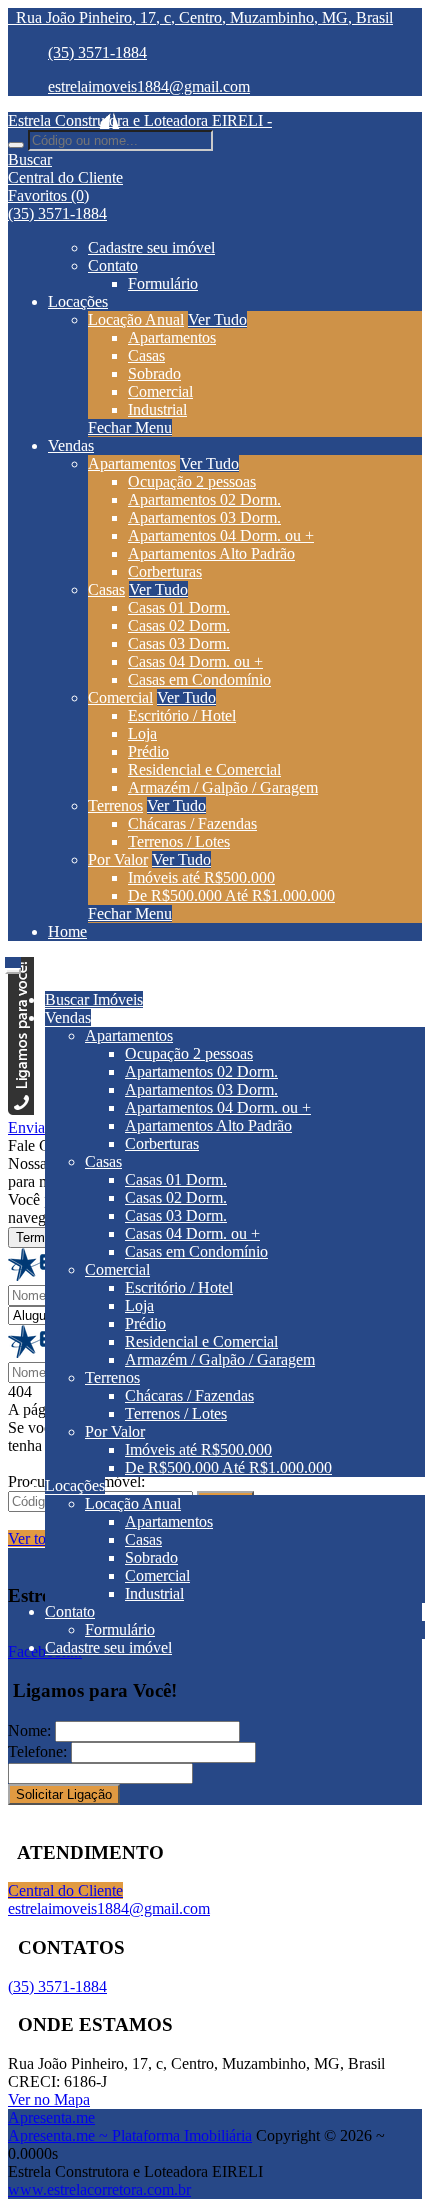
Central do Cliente (65, 1890)
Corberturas (165, 571)
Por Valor (118, 859)
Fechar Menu (130, 427)
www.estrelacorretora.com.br (99, 2189)
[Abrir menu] (13, 965)
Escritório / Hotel (182, 715)
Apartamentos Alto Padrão (211, 553)
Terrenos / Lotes (179, 841)
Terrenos (115, 805)
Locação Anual (136, 319)
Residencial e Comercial (204, 769)
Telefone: (37, 1751)
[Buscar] (16, 145)
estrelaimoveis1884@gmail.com (149, 86)
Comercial (160, 391)
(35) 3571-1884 (97, 52)
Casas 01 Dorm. (179, 607)
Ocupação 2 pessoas (192, 481)
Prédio (148, 751)
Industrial (157, 409)
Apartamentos (172, 337)
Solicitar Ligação (64, 1794)
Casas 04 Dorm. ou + (195, 661)
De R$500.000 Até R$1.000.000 (231, 895)
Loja (142, 733)
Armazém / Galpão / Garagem (223, 787)
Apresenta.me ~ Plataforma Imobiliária (130, 2135)
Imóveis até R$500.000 (201, 877)
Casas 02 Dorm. (179, 625)
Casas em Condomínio (199, 679)
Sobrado (154, 373)
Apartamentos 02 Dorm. (204, 499)
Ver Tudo (217, 319)
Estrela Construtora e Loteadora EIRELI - (140, 120)
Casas (146, 355)
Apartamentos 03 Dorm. (204, 517)
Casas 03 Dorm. (179, 643)
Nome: (29, 1730)
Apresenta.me (51, 2117)
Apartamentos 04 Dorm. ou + (221, 535)
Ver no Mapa (49, 2099)
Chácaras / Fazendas (192, 823)
